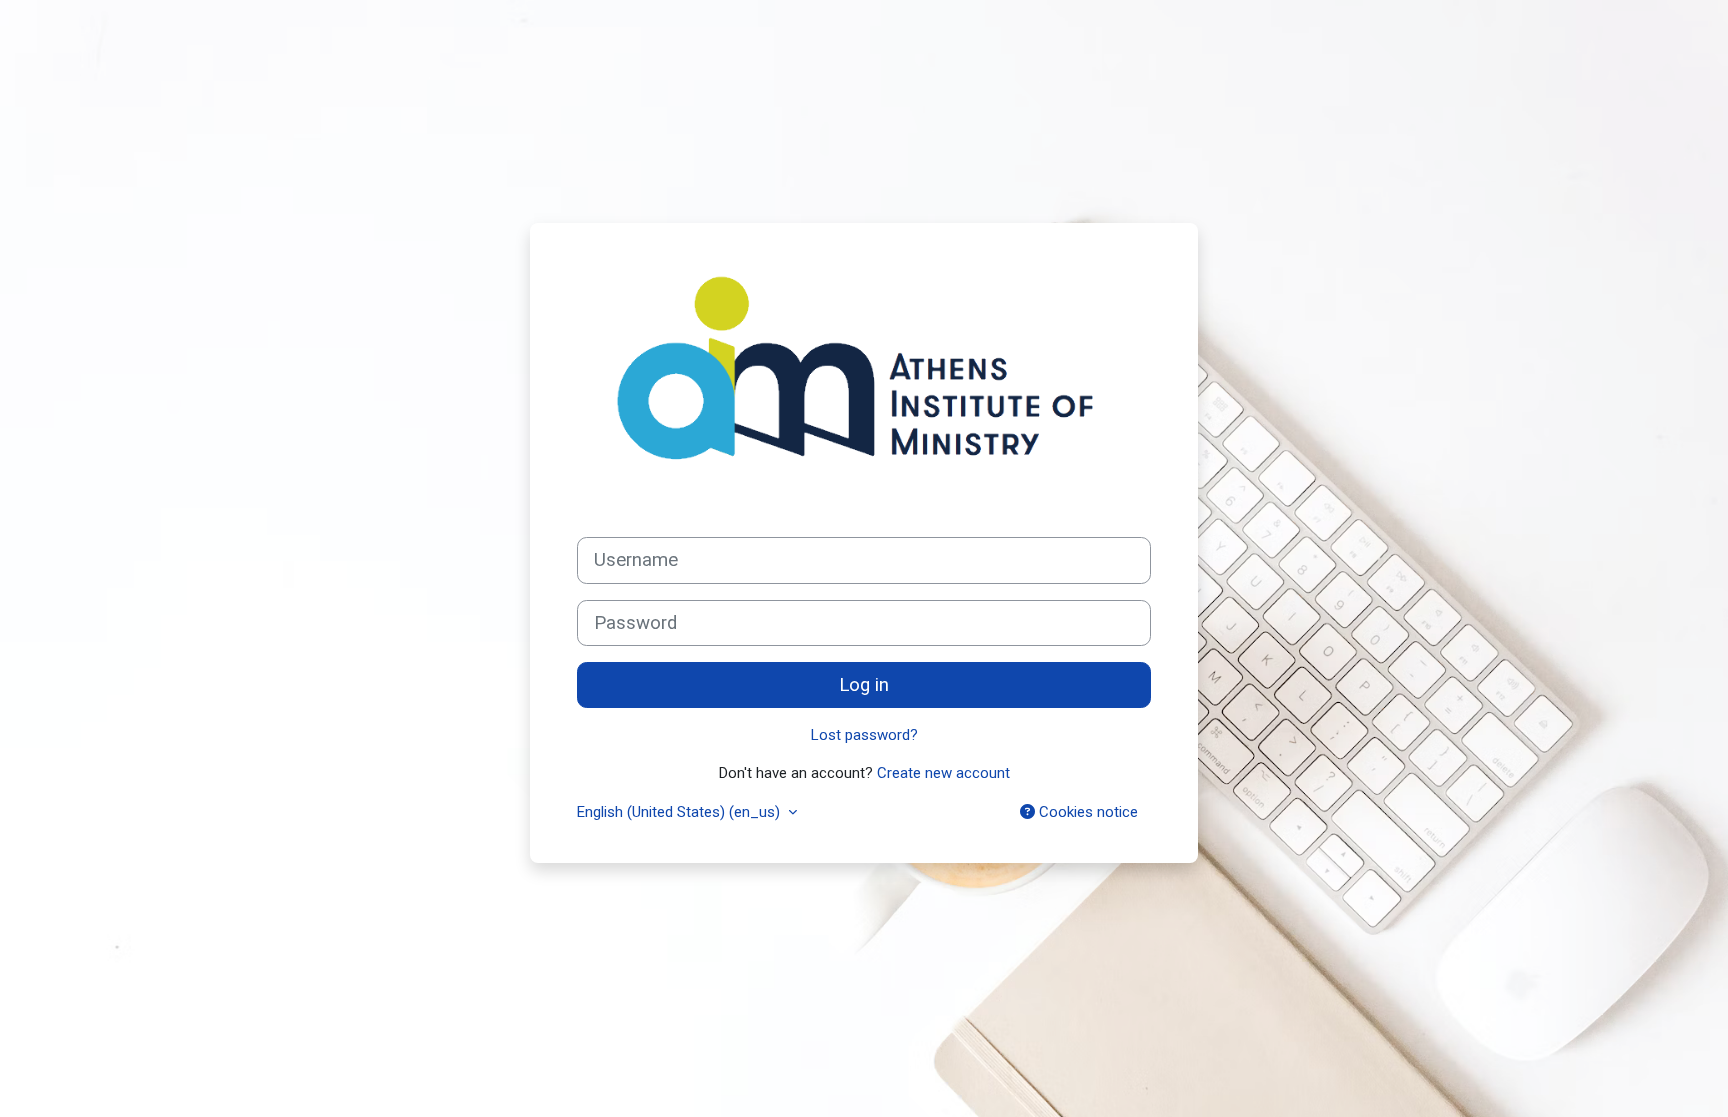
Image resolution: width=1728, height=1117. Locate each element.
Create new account (943, 773)
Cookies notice (1086, 812)
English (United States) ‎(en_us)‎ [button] (680, 812)
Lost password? (864, 735)
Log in (864, 685)
